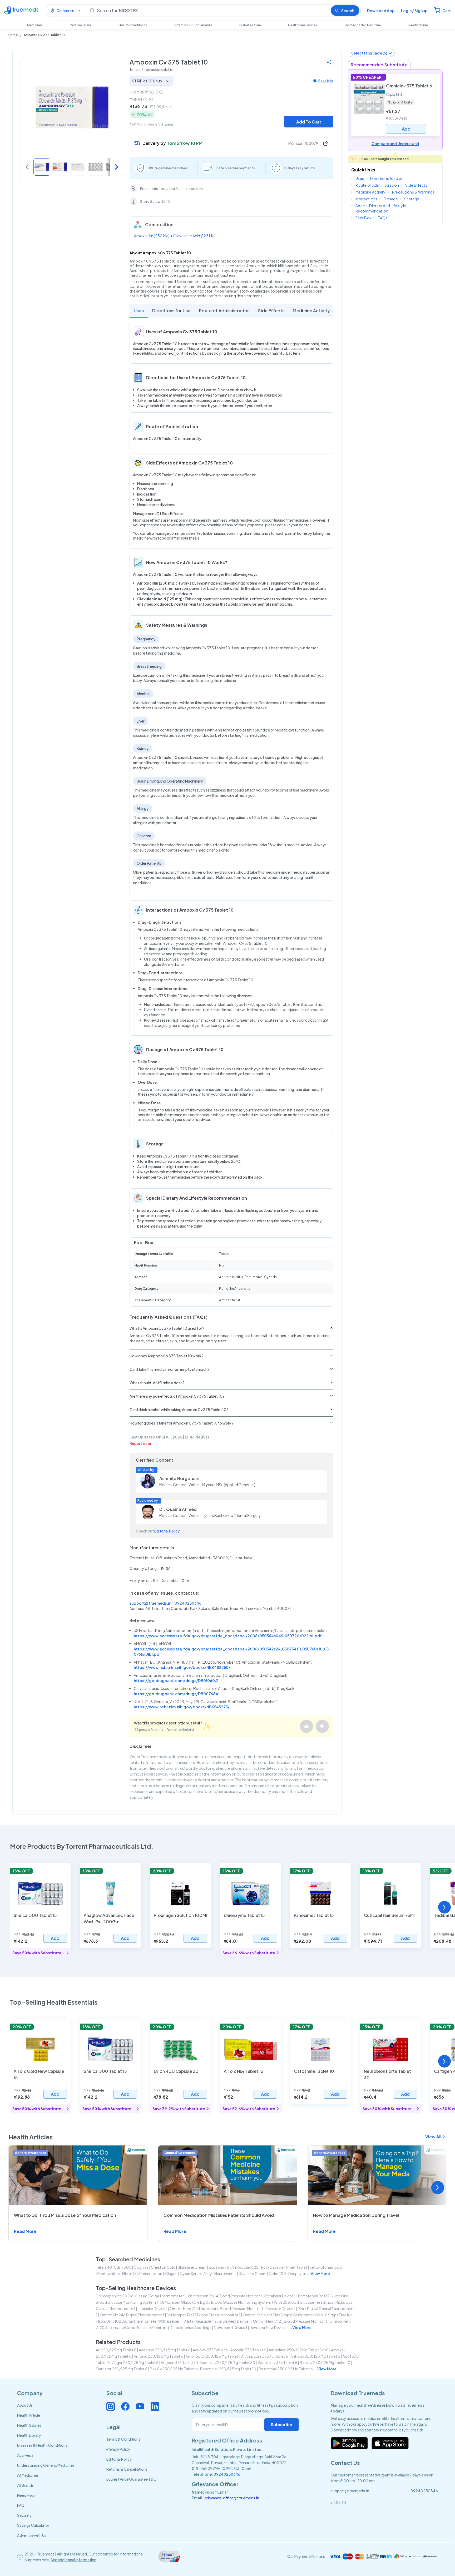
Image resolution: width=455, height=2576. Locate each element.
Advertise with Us (32, 2535)
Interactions (366, 199)
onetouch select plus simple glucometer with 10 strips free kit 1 (298, 2315)
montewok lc (108, 2273)
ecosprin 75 (219, 2267)
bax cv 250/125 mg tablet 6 (174, 2369)
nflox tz (129, 2273)
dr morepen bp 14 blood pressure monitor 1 (225, 2296)
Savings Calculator (33, 2525)
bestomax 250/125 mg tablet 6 (286, 2369)
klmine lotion (150, 2273)
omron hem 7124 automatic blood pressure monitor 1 (216, 2308)
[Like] (306, 1726)
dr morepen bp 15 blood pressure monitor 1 (204, 2315)
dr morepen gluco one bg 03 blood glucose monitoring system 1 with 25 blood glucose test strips (247, 2302)
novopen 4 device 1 (231, 2327)
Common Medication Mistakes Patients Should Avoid (219, 2215)
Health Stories (29, 2425)
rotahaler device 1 (280, 2296)
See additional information (73, 2560)
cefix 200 (277, 2273)
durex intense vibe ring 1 (191, 2327)
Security (24, 2515)
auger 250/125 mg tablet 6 (135, 2362)
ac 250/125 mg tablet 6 (116, 2350)
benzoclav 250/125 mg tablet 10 (228, 2369)
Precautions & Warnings (413, 192)
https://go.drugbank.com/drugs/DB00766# (176, 1694)
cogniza (141, 2267)
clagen (171, 2273)
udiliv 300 (123, 2267)
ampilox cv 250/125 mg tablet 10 (214, 2356)
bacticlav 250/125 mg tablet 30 (228, 2362)
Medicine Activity (311, 311)
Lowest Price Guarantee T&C (131, 2479)
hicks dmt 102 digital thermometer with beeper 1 (139, 2321)
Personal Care (80, 25)
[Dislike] (322, 1726)
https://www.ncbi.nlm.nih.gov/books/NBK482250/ (182, 1667)
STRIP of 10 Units (147, 81)
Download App (381, 11)
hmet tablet (297, 2267)
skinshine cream (192, 2267)
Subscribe (281, 2424)
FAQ (21, 2505)
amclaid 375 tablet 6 (248, 2350)
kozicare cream (253, 2273)
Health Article (29, 2415)
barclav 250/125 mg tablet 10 (325, 2362)
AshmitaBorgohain (179, 1478)
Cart (447, 11)
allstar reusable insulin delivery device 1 (217, 2321)
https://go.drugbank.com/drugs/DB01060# (176, 1680)
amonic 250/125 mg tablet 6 (159, 2356)
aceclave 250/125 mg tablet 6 (165, 2350)
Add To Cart (309, 122)
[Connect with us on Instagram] (111, 2406)
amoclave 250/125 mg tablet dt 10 (299, 2350)
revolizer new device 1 (269, 2327)
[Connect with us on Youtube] (140, 2406)
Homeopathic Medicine (363, 25)
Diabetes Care (250, 25)
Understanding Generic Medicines (46, 2465)
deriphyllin (297, 2273)
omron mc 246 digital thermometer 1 (132, 2315)
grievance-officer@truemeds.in (232, 2498)
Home (13, 35)
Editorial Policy (167, 1531)
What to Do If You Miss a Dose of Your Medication (65, 2215)
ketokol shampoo (326, 2267)
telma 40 (104, 2267)
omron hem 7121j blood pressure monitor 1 (290, 2321)
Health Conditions (133, 25)
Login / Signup (414, 11)
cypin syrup (190, 2273)
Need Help (26, 2495)
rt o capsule (272, 2267)
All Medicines (28, 2475)
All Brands (25, 2485)
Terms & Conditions (123, 2439)
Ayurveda (25, 2455)
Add (55, 1938)
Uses (139, 311)
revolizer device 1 (280, 2308)
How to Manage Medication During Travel (356, 2215)
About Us (25, 2405)
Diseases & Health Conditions (42, 2445)
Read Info (326, 81)
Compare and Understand (395, 144)
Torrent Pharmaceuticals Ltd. (152, 70)
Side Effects (271, 311)
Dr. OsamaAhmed (178, 1509)
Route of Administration (224, 311)
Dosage (391, 199)
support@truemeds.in (150, 1603)
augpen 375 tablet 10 (179, 2362)
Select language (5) (369, 53)
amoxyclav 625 (245, 2267)
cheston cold (163, 2267)
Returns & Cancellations (127, 2469)
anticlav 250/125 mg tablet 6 (315, 2356)
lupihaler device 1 (153, 2308)
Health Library (29, 2435)
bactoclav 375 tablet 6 (277, 2362)
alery (208, 2273)
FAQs (383, 218)
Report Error (140, 1443)
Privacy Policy (118, 2449)
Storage (412, 199)
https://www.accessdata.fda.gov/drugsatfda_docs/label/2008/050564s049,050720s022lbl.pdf (228, 1636)
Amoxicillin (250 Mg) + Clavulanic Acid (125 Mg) (175, 236)
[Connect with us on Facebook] (125, 2406)
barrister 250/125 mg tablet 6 (122, 2369)
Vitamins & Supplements (193, 25)
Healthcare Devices (303, 25)
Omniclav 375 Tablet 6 (409, 86)
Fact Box (363, 218)
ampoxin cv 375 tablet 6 (267, 2356)
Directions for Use (171, 311)
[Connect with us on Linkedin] (155, 2406)
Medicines (35, 25)
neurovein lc (225, 2273)
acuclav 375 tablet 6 (210, 2350)
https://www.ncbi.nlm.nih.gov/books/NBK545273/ (182, 1707)
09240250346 (188, 1603)
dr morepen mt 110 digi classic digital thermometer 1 (141, 2296)
